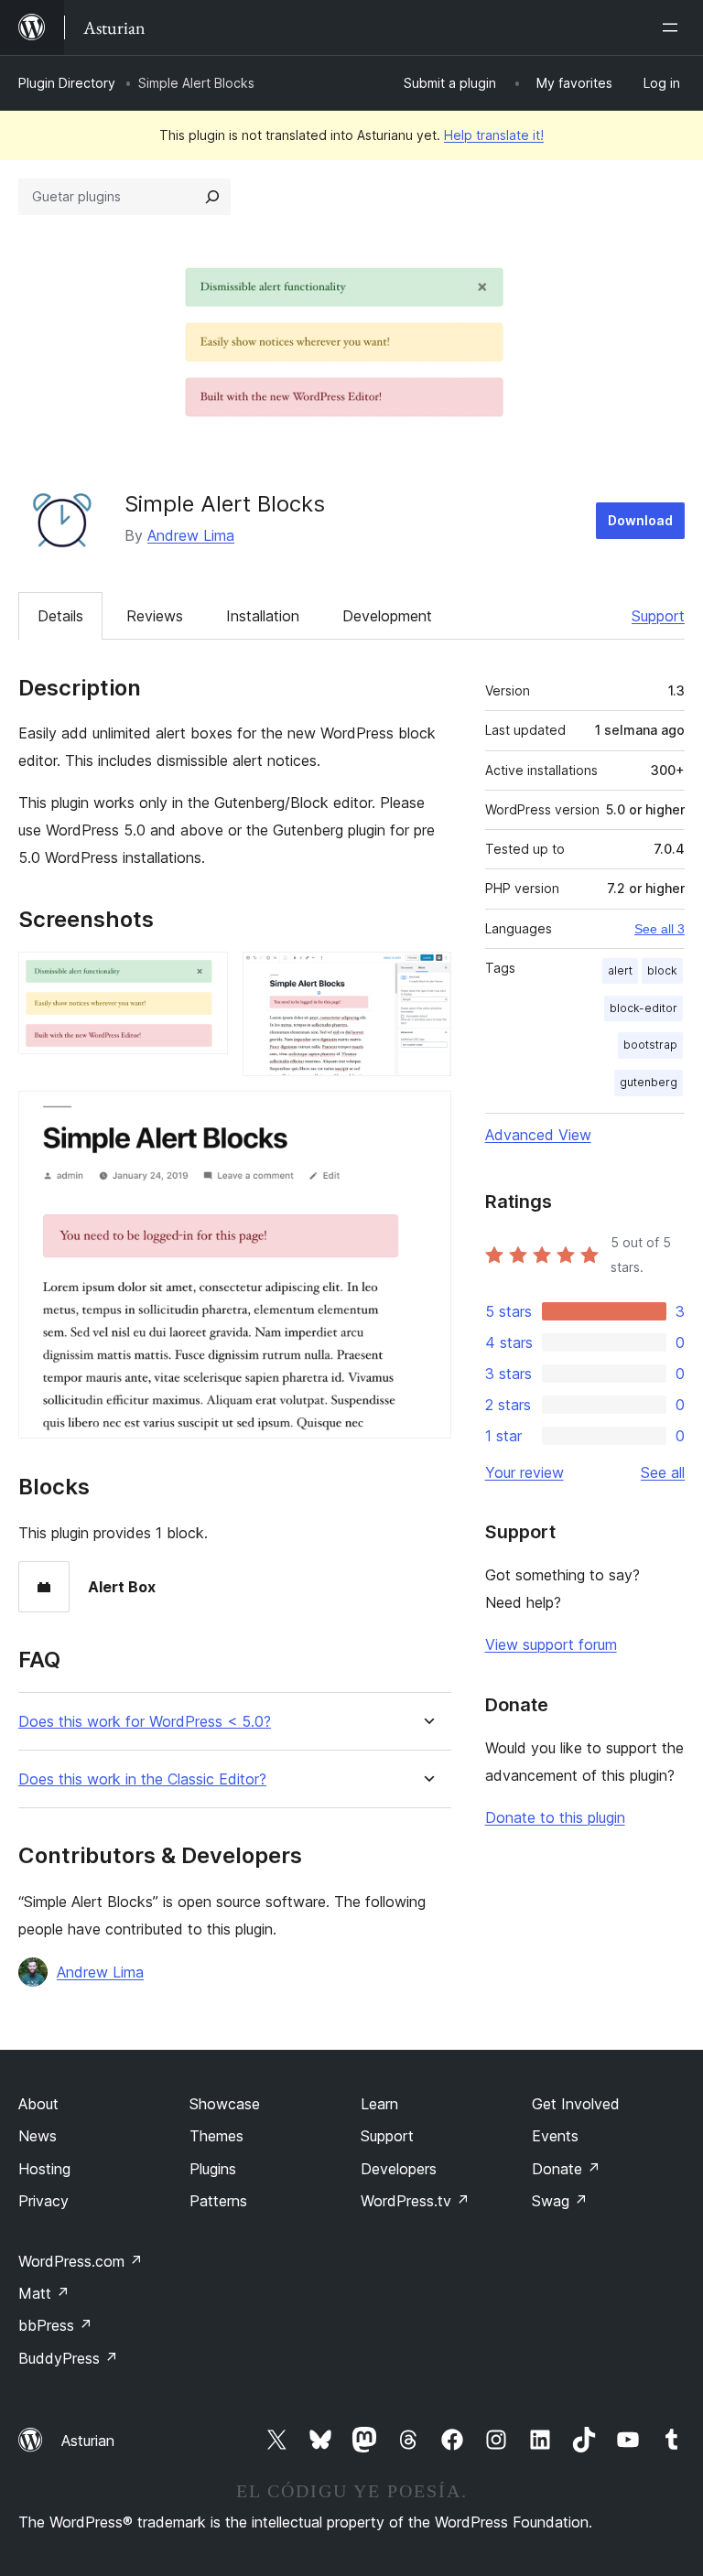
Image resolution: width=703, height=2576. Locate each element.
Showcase (225, 2104)
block (662, 970)
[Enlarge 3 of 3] (427, 1116)
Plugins (213, 2169)
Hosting (44, 2169)
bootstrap (650, 1045)
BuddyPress (68, 2358)
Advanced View (538, 1135)
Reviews (155, 616)
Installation (263, 616)
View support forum (551, 1644)
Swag (560, 2201)
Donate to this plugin (555, 1817)
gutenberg (649, 1082)
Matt (44, 2293)
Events (555, 2136)
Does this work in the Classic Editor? (142, 1779)
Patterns (218, 2201)
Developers (399, 2169)
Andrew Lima (191, 535)
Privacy (43, 2201)
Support (658, 616)
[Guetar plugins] (212, 197)
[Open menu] (674, 27)
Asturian (88, 2441)
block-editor (644, 1008)
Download (640, 520)
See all (663, 1472)
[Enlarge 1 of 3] (203, 976)
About (38, 2104)
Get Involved (576, 2104)
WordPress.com (81, 2261)
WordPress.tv (415, 2201)
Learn (379, 2104)
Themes (216, 2136)
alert (620, 970)
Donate (566, 2169)
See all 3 (660, 929)
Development (387, 616)
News (38, 2136)
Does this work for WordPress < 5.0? (145, 1722)
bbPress (55, 2325)
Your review (525, 1472)
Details (60, 616)
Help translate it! (494, 135)
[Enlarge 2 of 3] (427, 976)
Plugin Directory (67, 83)
